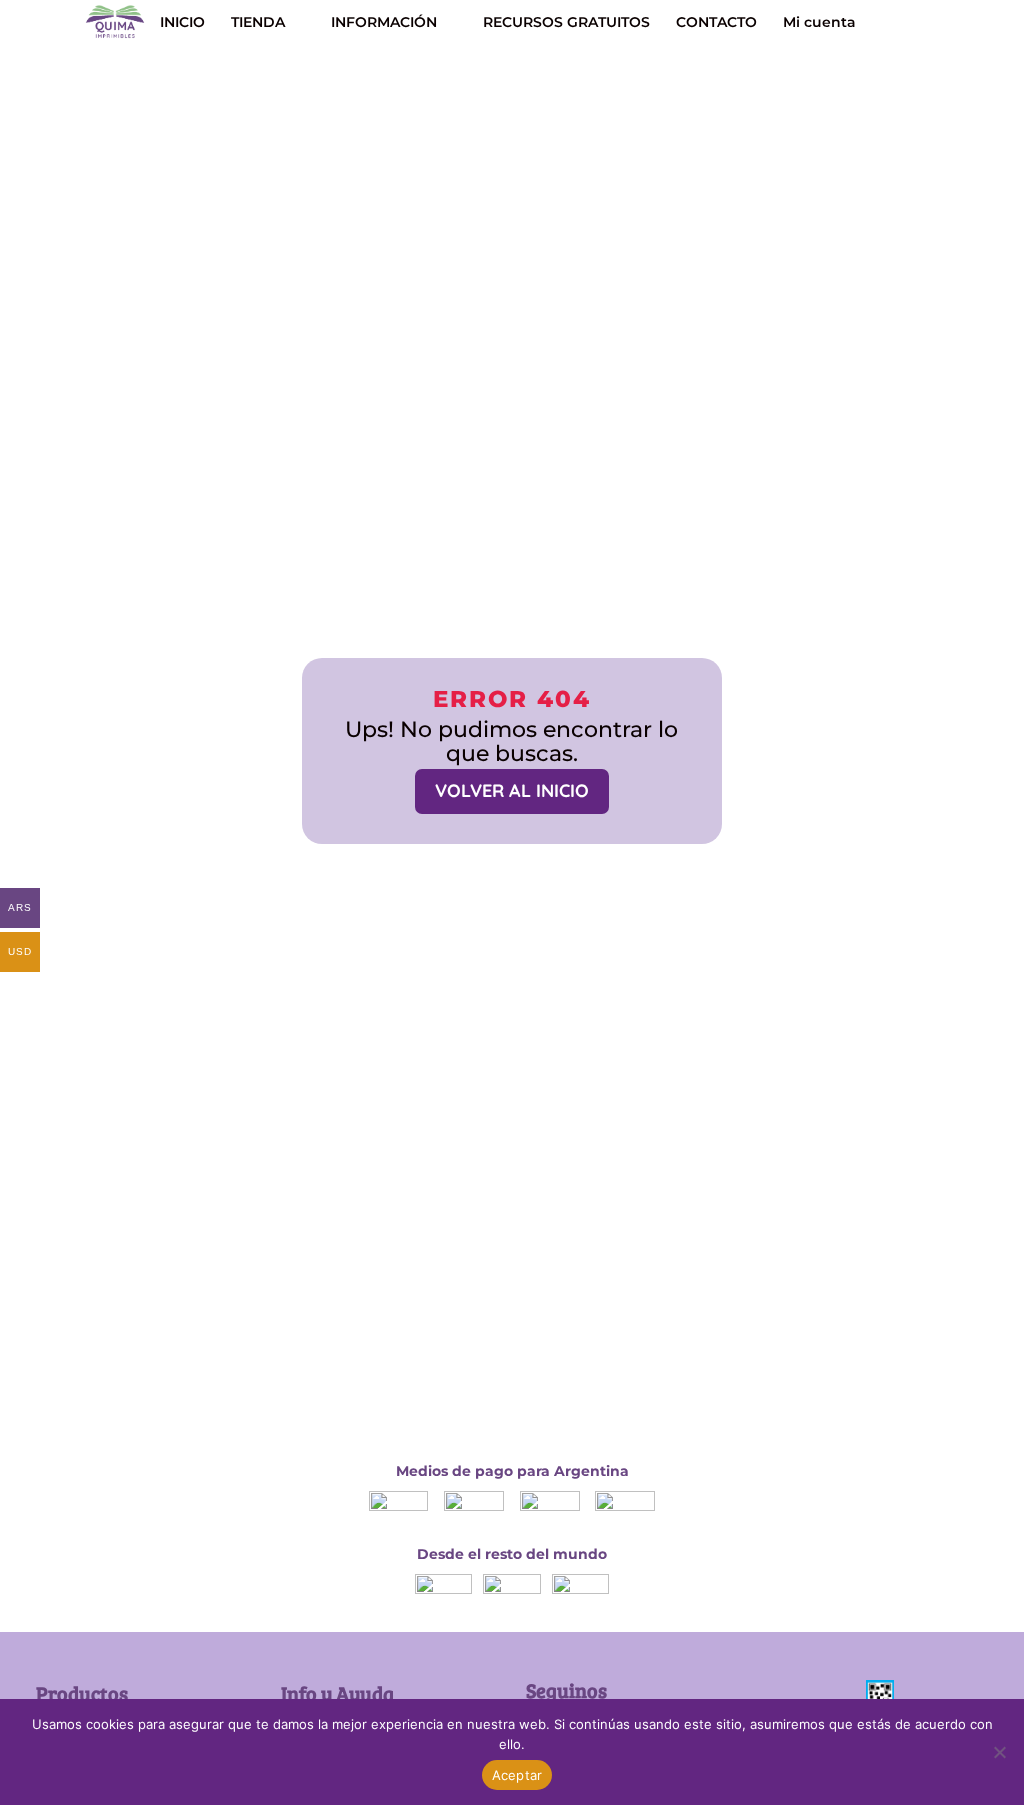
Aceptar (517, 1775)
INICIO (182, 23)
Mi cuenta (819, 23)
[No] (999, 1752)
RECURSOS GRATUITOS (566, 23)
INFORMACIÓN (384, 23)
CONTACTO (716, 23)
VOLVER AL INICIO (512, 790)
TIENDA (258, 23)
